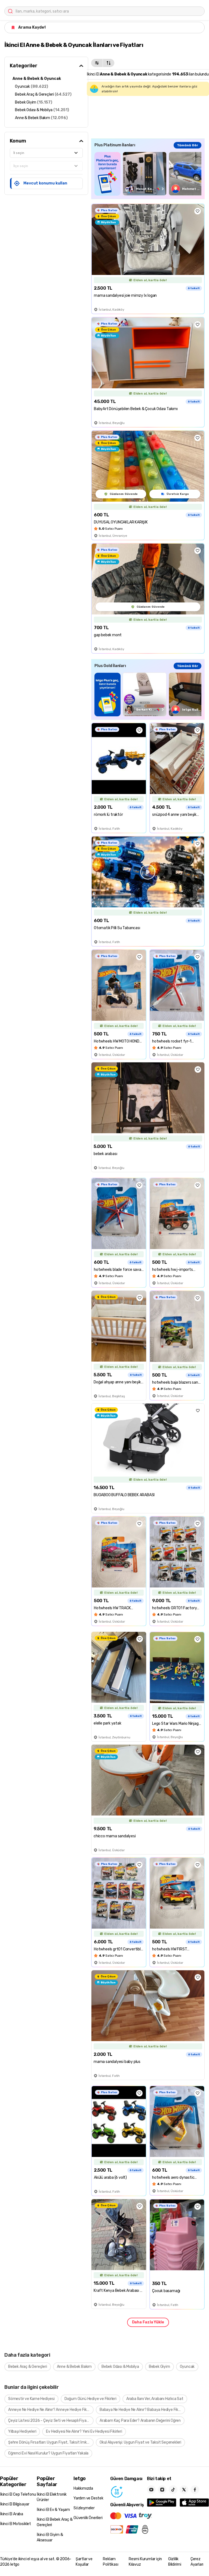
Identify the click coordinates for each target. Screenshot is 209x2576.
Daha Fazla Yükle (148, 2322)
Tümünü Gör (188, 145)
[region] (148, 174)
